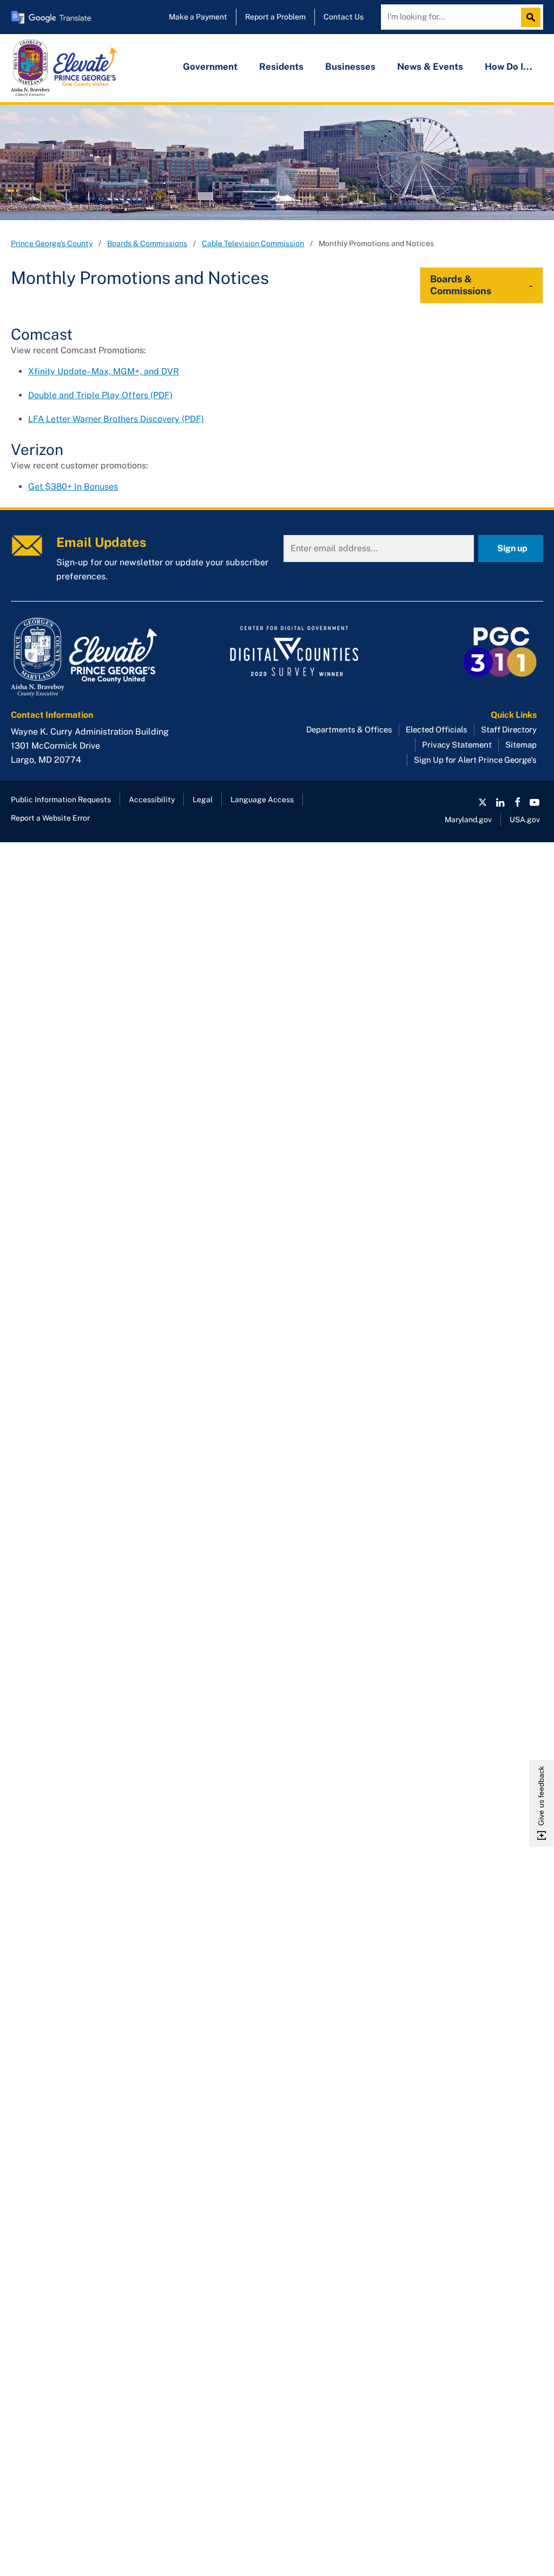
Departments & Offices (349, 729)
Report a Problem (275, 17)
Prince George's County (52, 243)
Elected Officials (437, 729)
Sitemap (521, 745)
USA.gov (525, 820)
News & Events (430, 67)
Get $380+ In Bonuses (73, 487)
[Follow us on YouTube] (535, 802)
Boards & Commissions (147, 243)
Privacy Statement (457, 745)
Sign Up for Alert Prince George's (475, 760)
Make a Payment (198, 17)
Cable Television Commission (253, 243)
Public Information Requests (61, 800)
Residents (281, 67)
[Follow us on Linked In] (500, 802)
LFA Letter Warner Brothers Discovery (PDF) (116, 419)
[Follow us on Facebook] (517, 802)
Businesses (350, 67)
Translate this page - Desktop (51, 17)
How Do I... (509, 67)
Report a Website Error (50, 818)
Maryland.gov (468, 820)
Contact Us (344, 17)
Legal (203, 800)
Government (210, 67)
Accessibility (152, 800)
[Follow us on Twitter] (483, 802)
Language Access (262, 800)
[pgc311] (95, 657)
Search (533, 17)
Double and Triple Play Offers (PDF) (100, 395)
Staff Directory (509, 729)
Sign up (512, 548)
